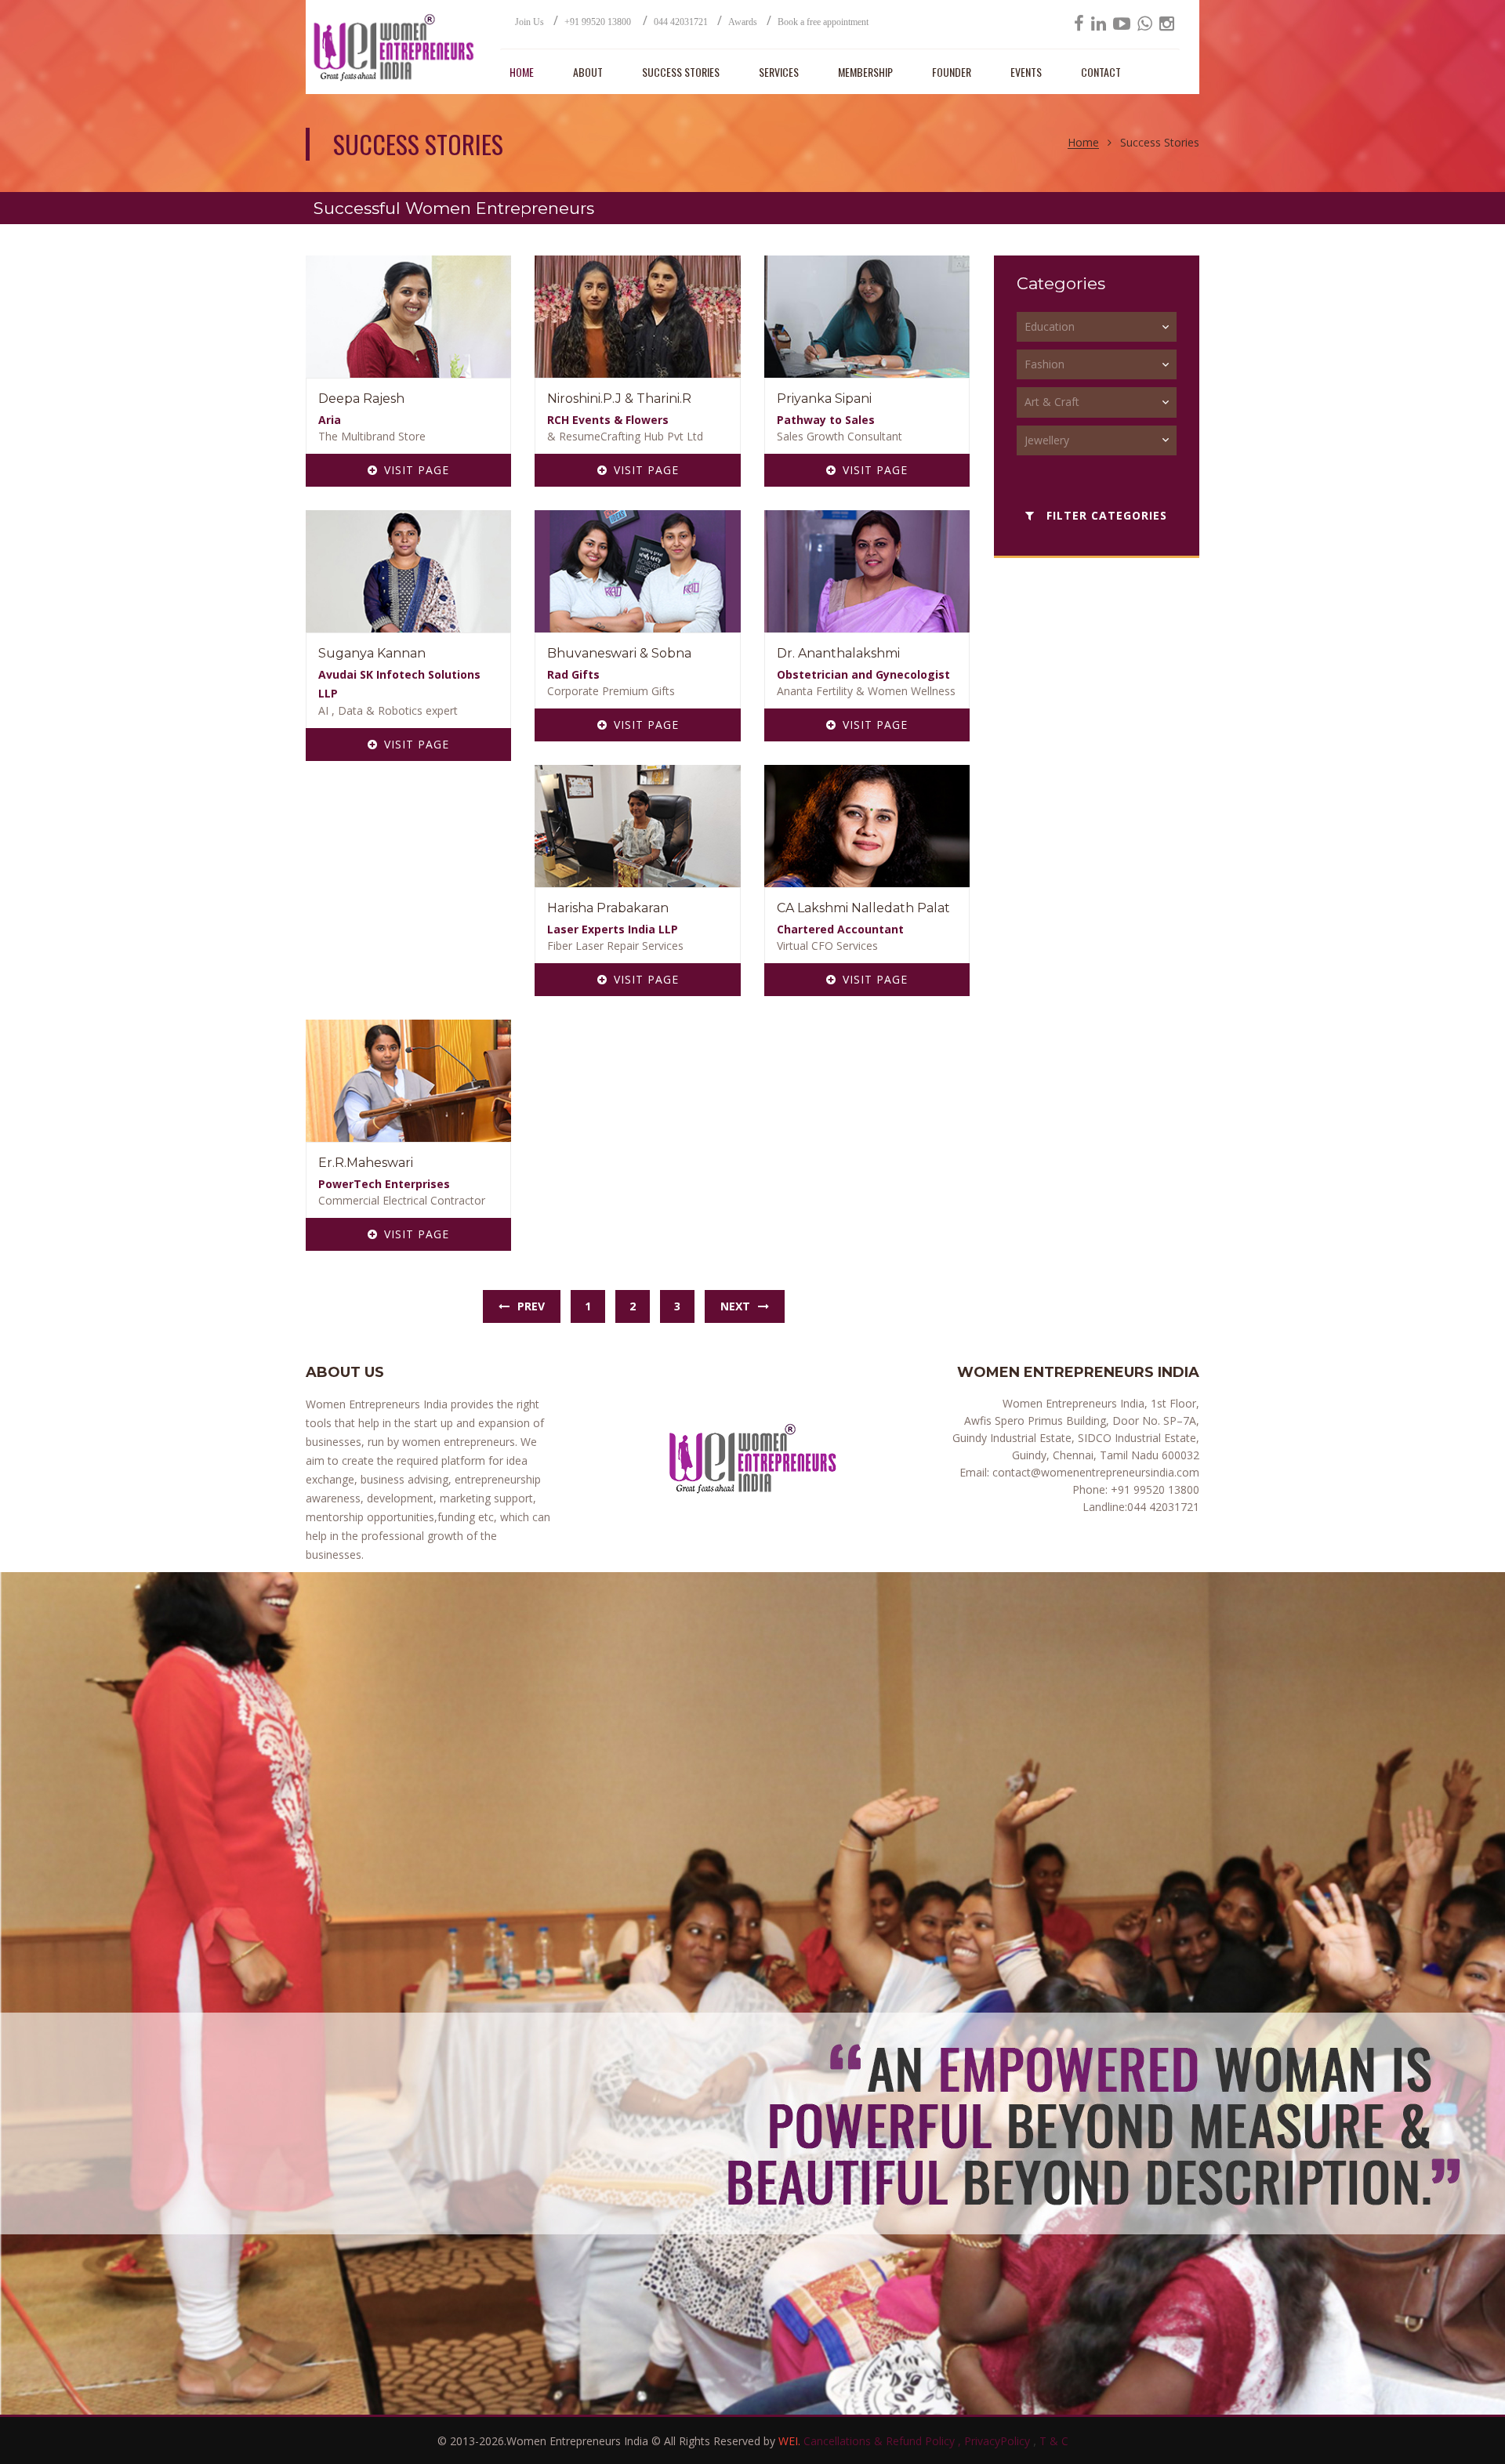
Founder (952, 72)
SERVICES (779, 72)
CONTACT (1101, 72)
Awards (743, 22)
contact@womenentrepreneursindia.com (1094, 1472)
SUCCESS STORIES (681, 72)
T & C (1054, 2441)
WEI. (791, 2441)
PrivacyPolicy (999, 2441)
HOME (522, 72)
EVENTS (1026, 72)
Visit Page (417, 470)
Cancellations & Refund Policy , (884, 2441)
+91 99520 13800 (599, 22)
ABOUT (588, 72)
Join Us (529, 22)
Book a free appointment (823, 22)
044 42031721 (681, 22)
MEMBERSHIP (865, 72)
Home (1083, 143)
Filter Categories (1105, 515)
